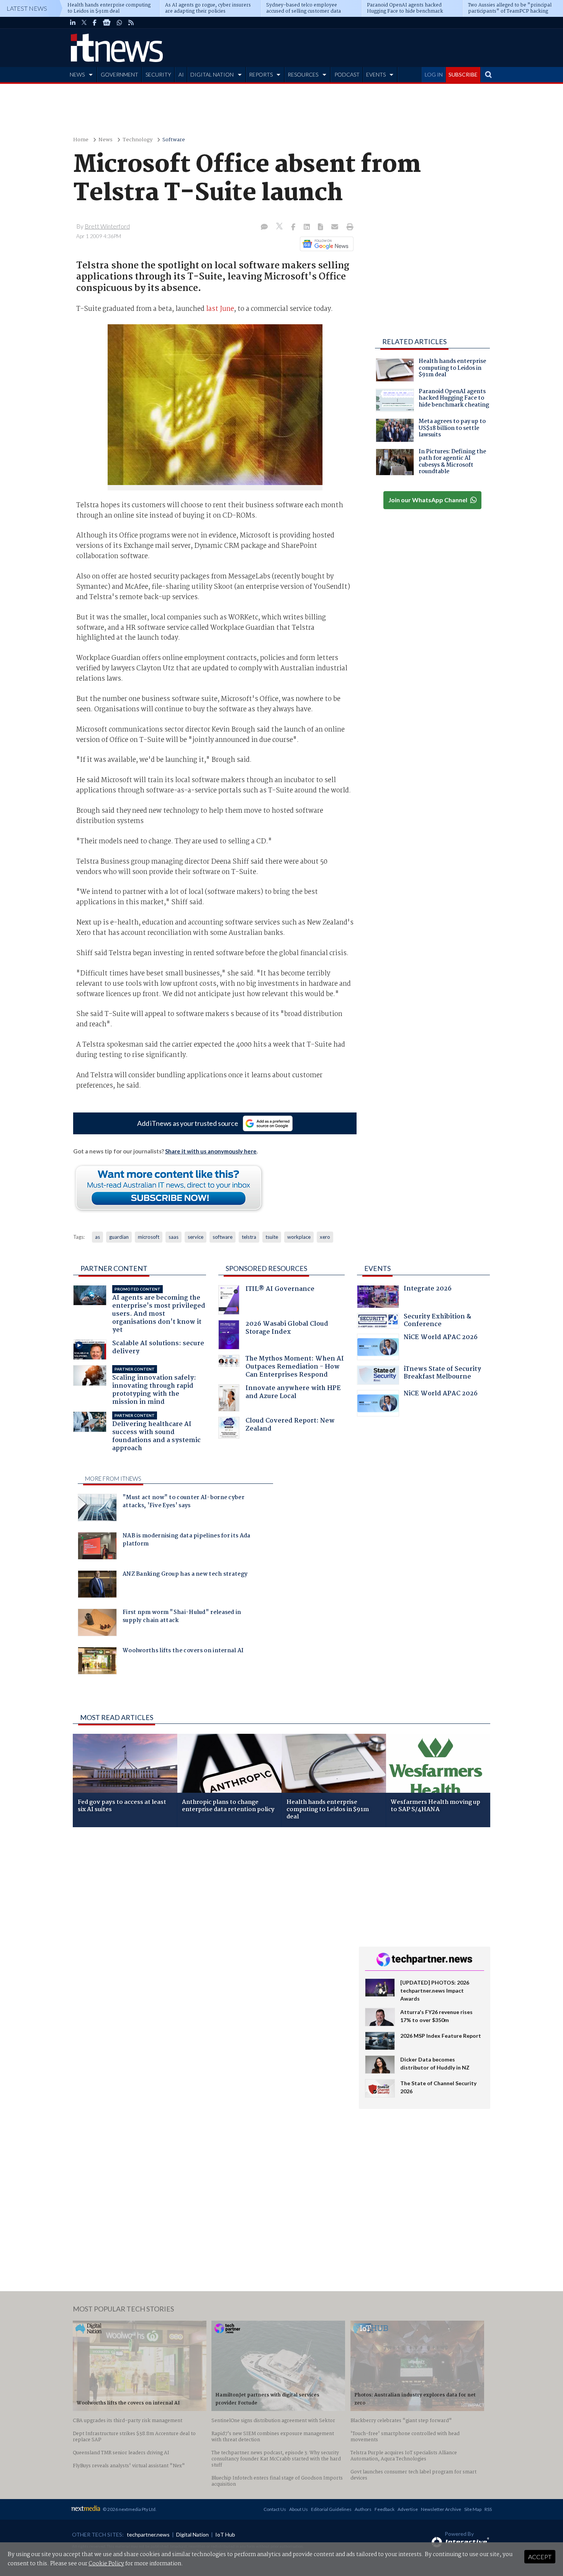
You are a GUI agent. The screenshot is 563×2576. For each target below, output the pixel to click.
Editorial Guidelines (331, 2509)
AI (181, 74)
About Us (299, 2509)
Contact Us (275, 2509)
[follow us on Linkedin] (73, 23)
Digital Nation (192, 2534)
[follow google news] (107, 23)
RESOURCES (303, 74)
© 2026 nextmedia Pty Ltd (129, 2509)
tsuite (272, 1237)
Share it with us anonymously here (211, 1151)
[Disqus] (210, 1935)
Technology (137, 140)
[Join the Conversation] (264, 227)
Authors (363, 2509)
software (223, 1237)
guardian (119, 1237)
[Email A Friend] (336, 227)
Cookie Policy (106, 2564)
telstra (249, 1237)
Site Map (473, 2509)
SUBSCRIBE (463, 74)
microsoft (149, 1237)
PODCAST (347, 74)
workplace (299, 1237)
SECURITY (158, 74)
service (196, 1237)
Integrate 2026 (428, 1290)
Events (377, 1268)
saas (173, 1237)
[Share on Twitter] (280, 227)
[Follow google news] (325, 244)
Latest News (27, 8)
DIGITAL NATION (212, 74)
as (97, 1237)
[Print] (348, 227)
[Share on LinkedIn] (308, 227)
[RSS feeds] (131, 23)
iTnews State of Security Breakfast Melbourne (442, 1374)
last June (220, 309)
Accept (540, 2557)
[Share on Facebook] (294, 227)
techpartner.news (148, 2534)
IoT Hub (225, 2534)
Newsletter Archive (441, 2509)
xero (325, 1237)
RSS (488, 2509)
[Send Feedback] (321, 227)
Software (174, 140)
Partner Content (114, 1268)
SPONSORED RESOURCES (266, 1268)
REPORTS (261, 74)
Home (81, 140)
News (106, 140)
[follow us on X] (84, 23)
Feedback (385, 2509)
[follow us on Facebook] (95, 23)
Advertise (408, 2509)
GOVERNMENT (119, 74)
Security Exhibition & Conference (437, 1321)
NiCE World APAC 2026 (441, 1338)
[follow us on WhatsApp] (119, 23)
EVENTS (376, 74)
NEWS (77, 74)
